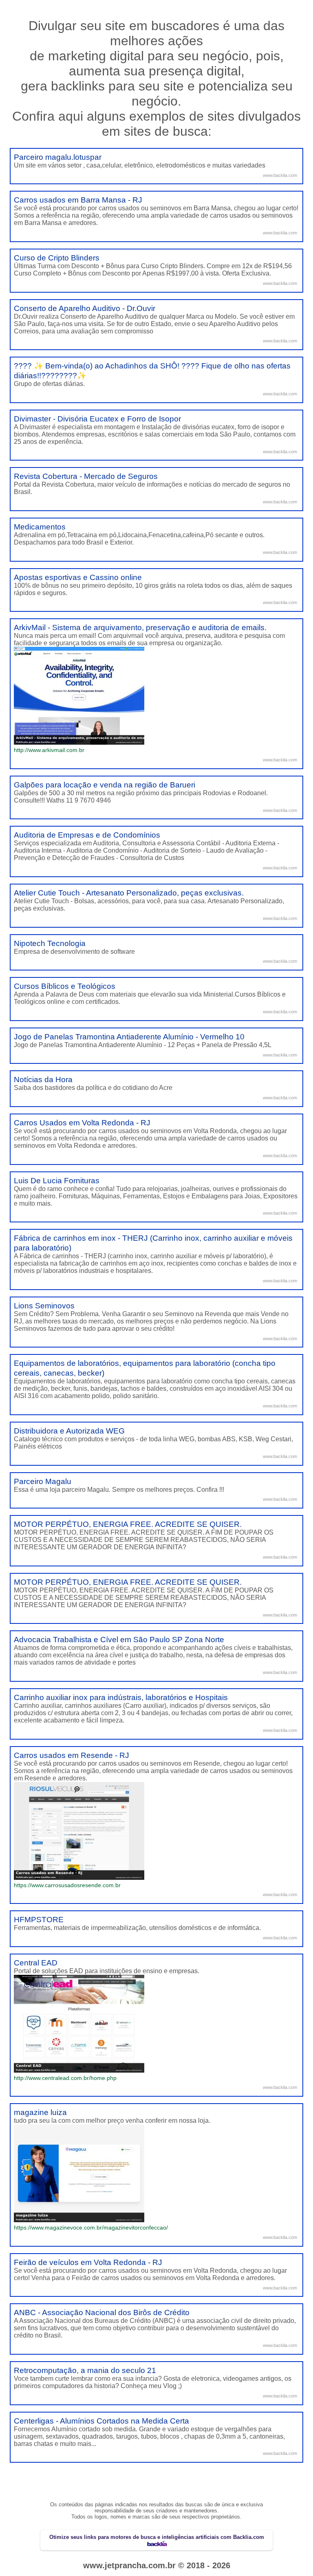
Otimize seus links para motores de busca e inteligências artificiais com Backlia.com (157, 2537)
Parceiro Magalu (43, 1481)
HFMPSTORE (39, 1920)
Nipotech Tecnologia (50, 943)
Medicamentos (40, 527)
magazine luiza (40, 2112)
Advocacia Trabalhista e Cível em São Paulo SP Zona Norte (119, 1640)
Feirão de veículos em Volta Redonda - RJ (88, 2262)
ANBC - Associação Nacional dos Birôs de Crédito (102, 2312)
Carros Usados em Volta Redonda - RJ (82, 1123)
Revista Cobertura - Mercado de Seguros (86, 476)
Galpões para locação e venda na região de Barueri (105, 785)
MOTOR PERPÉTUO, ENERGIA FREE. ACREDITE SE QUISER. (128, 1524)
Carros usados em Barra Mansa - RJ (78, 200)
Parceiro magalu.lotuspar (58, 157)
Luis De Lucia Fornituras (57, 1181)
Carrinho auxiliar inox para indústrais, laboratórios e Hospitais (121, 1697)
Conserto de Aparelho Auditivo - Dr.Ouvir (85, 308)
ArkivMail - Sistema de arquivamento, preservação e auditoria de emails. (140, 627)
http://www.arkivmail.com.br (49, 750)
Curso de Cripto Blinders (57, 258)
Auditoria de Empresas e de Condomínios (87, 835)
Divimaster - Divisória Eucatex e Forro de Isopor (97, 419)
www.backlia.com (280, 175)
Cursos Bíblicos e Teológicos (65, 986)
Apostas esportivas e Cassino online (78, 577)
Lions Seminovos (44, 1306)
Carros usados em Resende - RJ (72, 1755)
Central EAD (36, 1963)
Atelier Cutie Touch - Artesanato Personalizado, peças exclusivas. (129, 893)
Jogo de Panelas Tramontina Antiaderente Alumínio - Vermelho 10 (129, 1037)
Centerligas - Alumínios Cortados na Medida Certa (101, 2421)
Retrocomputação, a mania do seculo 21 (85, 2370)
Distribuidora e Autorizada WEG (69, 1431)
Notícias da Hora (43, 1080)
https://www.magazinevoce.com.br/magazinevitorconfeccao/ (91, 2228)
